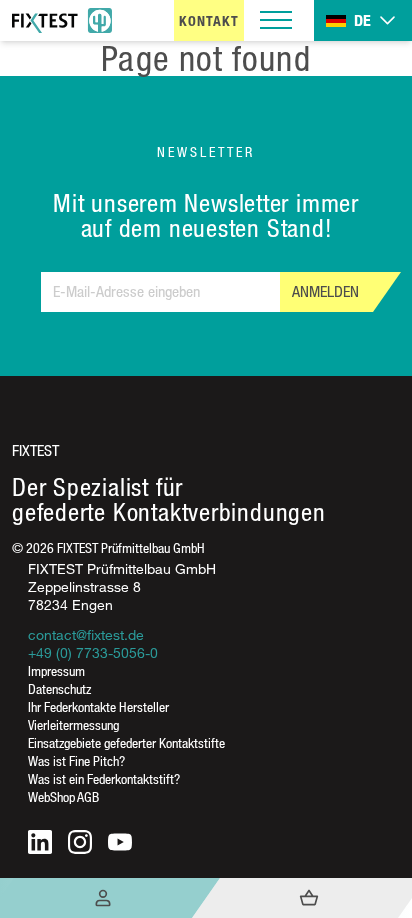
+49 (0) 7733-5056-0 (93, 652)
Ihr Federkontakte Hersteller (98, 706)
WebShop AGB (63, 796)
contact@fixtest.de (86, 634)
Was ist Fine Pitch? (76, 760)
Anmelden (325, 291)
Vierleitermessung (73, 724)
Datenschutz (59, 688)
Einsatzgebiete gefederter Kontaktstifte (126, 742)
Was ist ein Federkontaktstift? (104, 778)
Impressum (56, 670)
